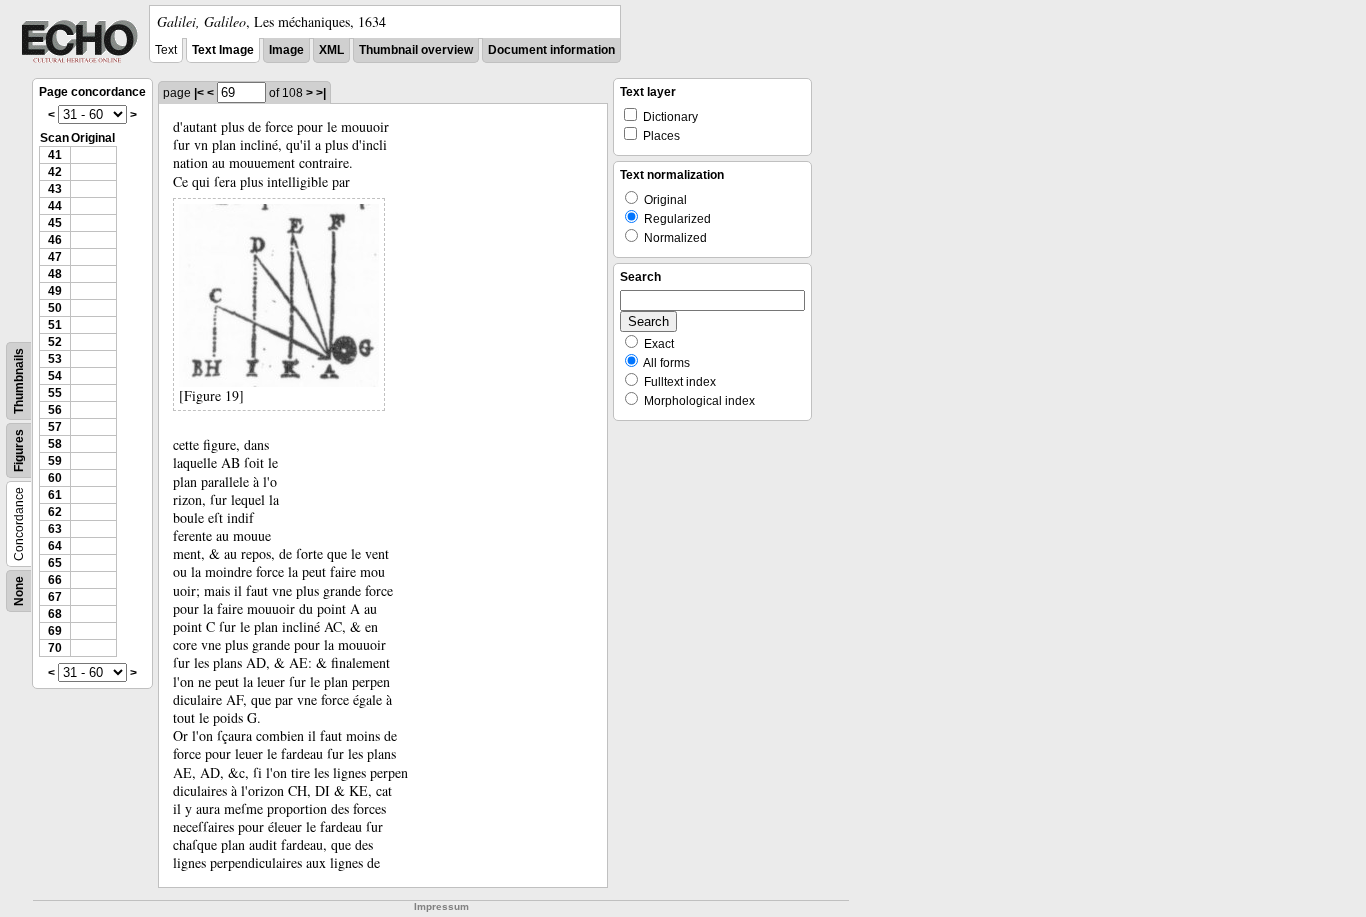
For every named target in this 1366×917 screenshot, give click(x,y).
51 (55, 325)
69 (55, 631)
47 (55, 257)
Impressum (441, 906)
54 (55, 376)
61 (55, 495)
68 (55, 614)
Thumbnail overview (416, 50)
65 (55, 563)
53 (55, 359)
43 (55, 189)
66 (55, 580)
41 (55, 155)
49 (55, 291)
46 (55, 240)
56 (55, 410)
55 (55, 393)
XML (331, 50)
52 (55, 342)
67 (55, 597)
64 (55, 546)
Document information (551, 50)
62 (55, 512)
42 (55, 172)
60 (55, 478)
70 (55, 648)
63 (55, 529)
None (19, 591)
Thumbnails (19, 381)
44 (55, 206)
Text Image (223, 50)
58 (55, 444)
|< (199, 93)
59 (55, 461)
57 (55, 427)
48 (55, 274)
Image (286, 50)
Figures (19, 450)
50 (55, 308)
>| (321, 93)
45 (55, 223)
